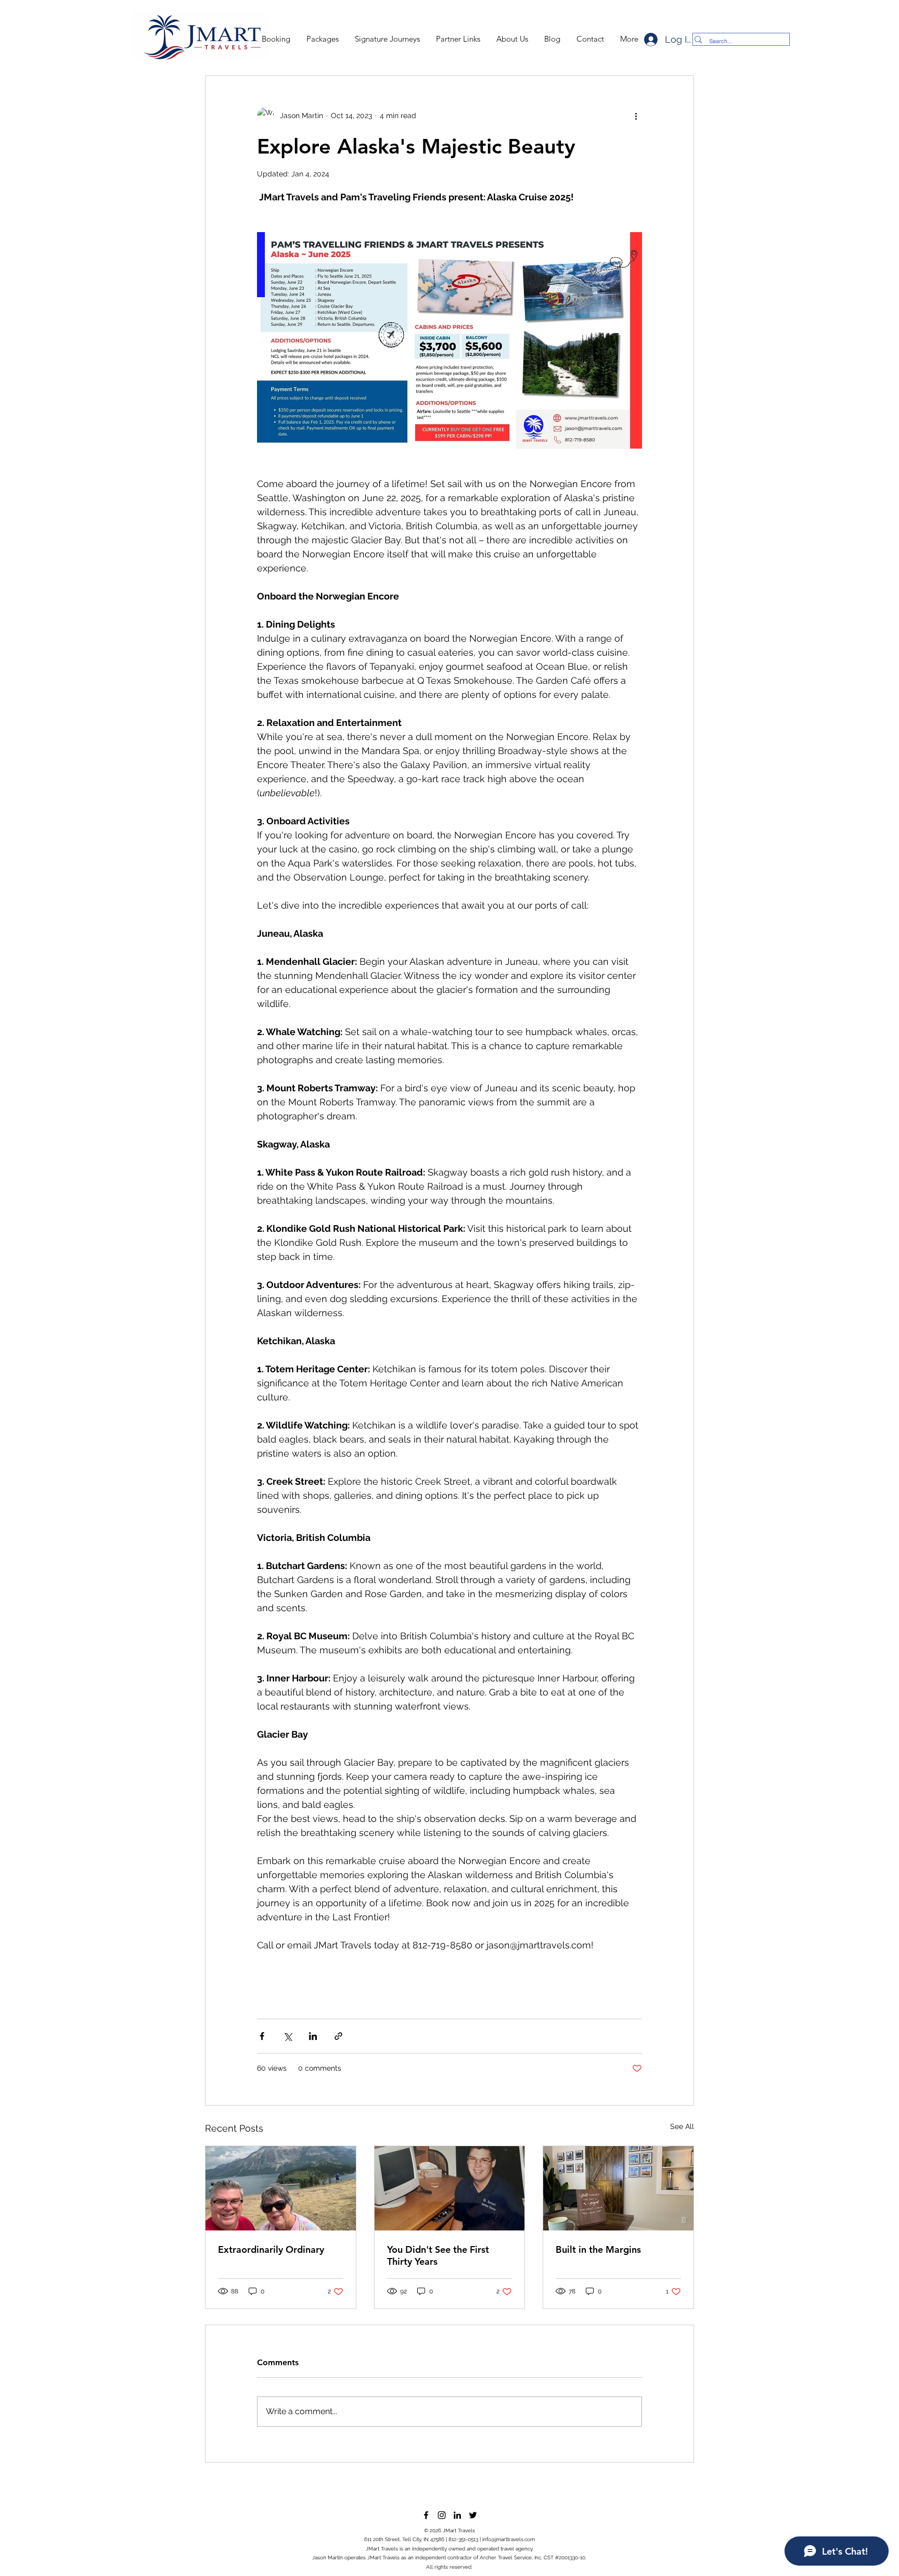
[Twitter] (473, 2515)
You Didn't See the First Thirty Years (438, 2255)
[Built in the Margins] (618, 2188)
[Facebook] (426, 2515)
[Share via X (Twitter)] (287, 2036)
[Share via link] (338, 2036)
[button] (322, 39)
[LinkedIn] (457, 2515)
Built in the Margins (598, 2249)
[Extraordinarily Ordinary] (281, 2188)
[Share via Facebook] (262, 2036)
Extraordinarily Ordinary (271, 2249)
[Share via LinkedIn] (313, 2036)
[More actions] (636, 116)
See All (682, 2126)
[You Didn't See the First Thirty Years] (450, 2188)
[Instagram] (442, 2515)
